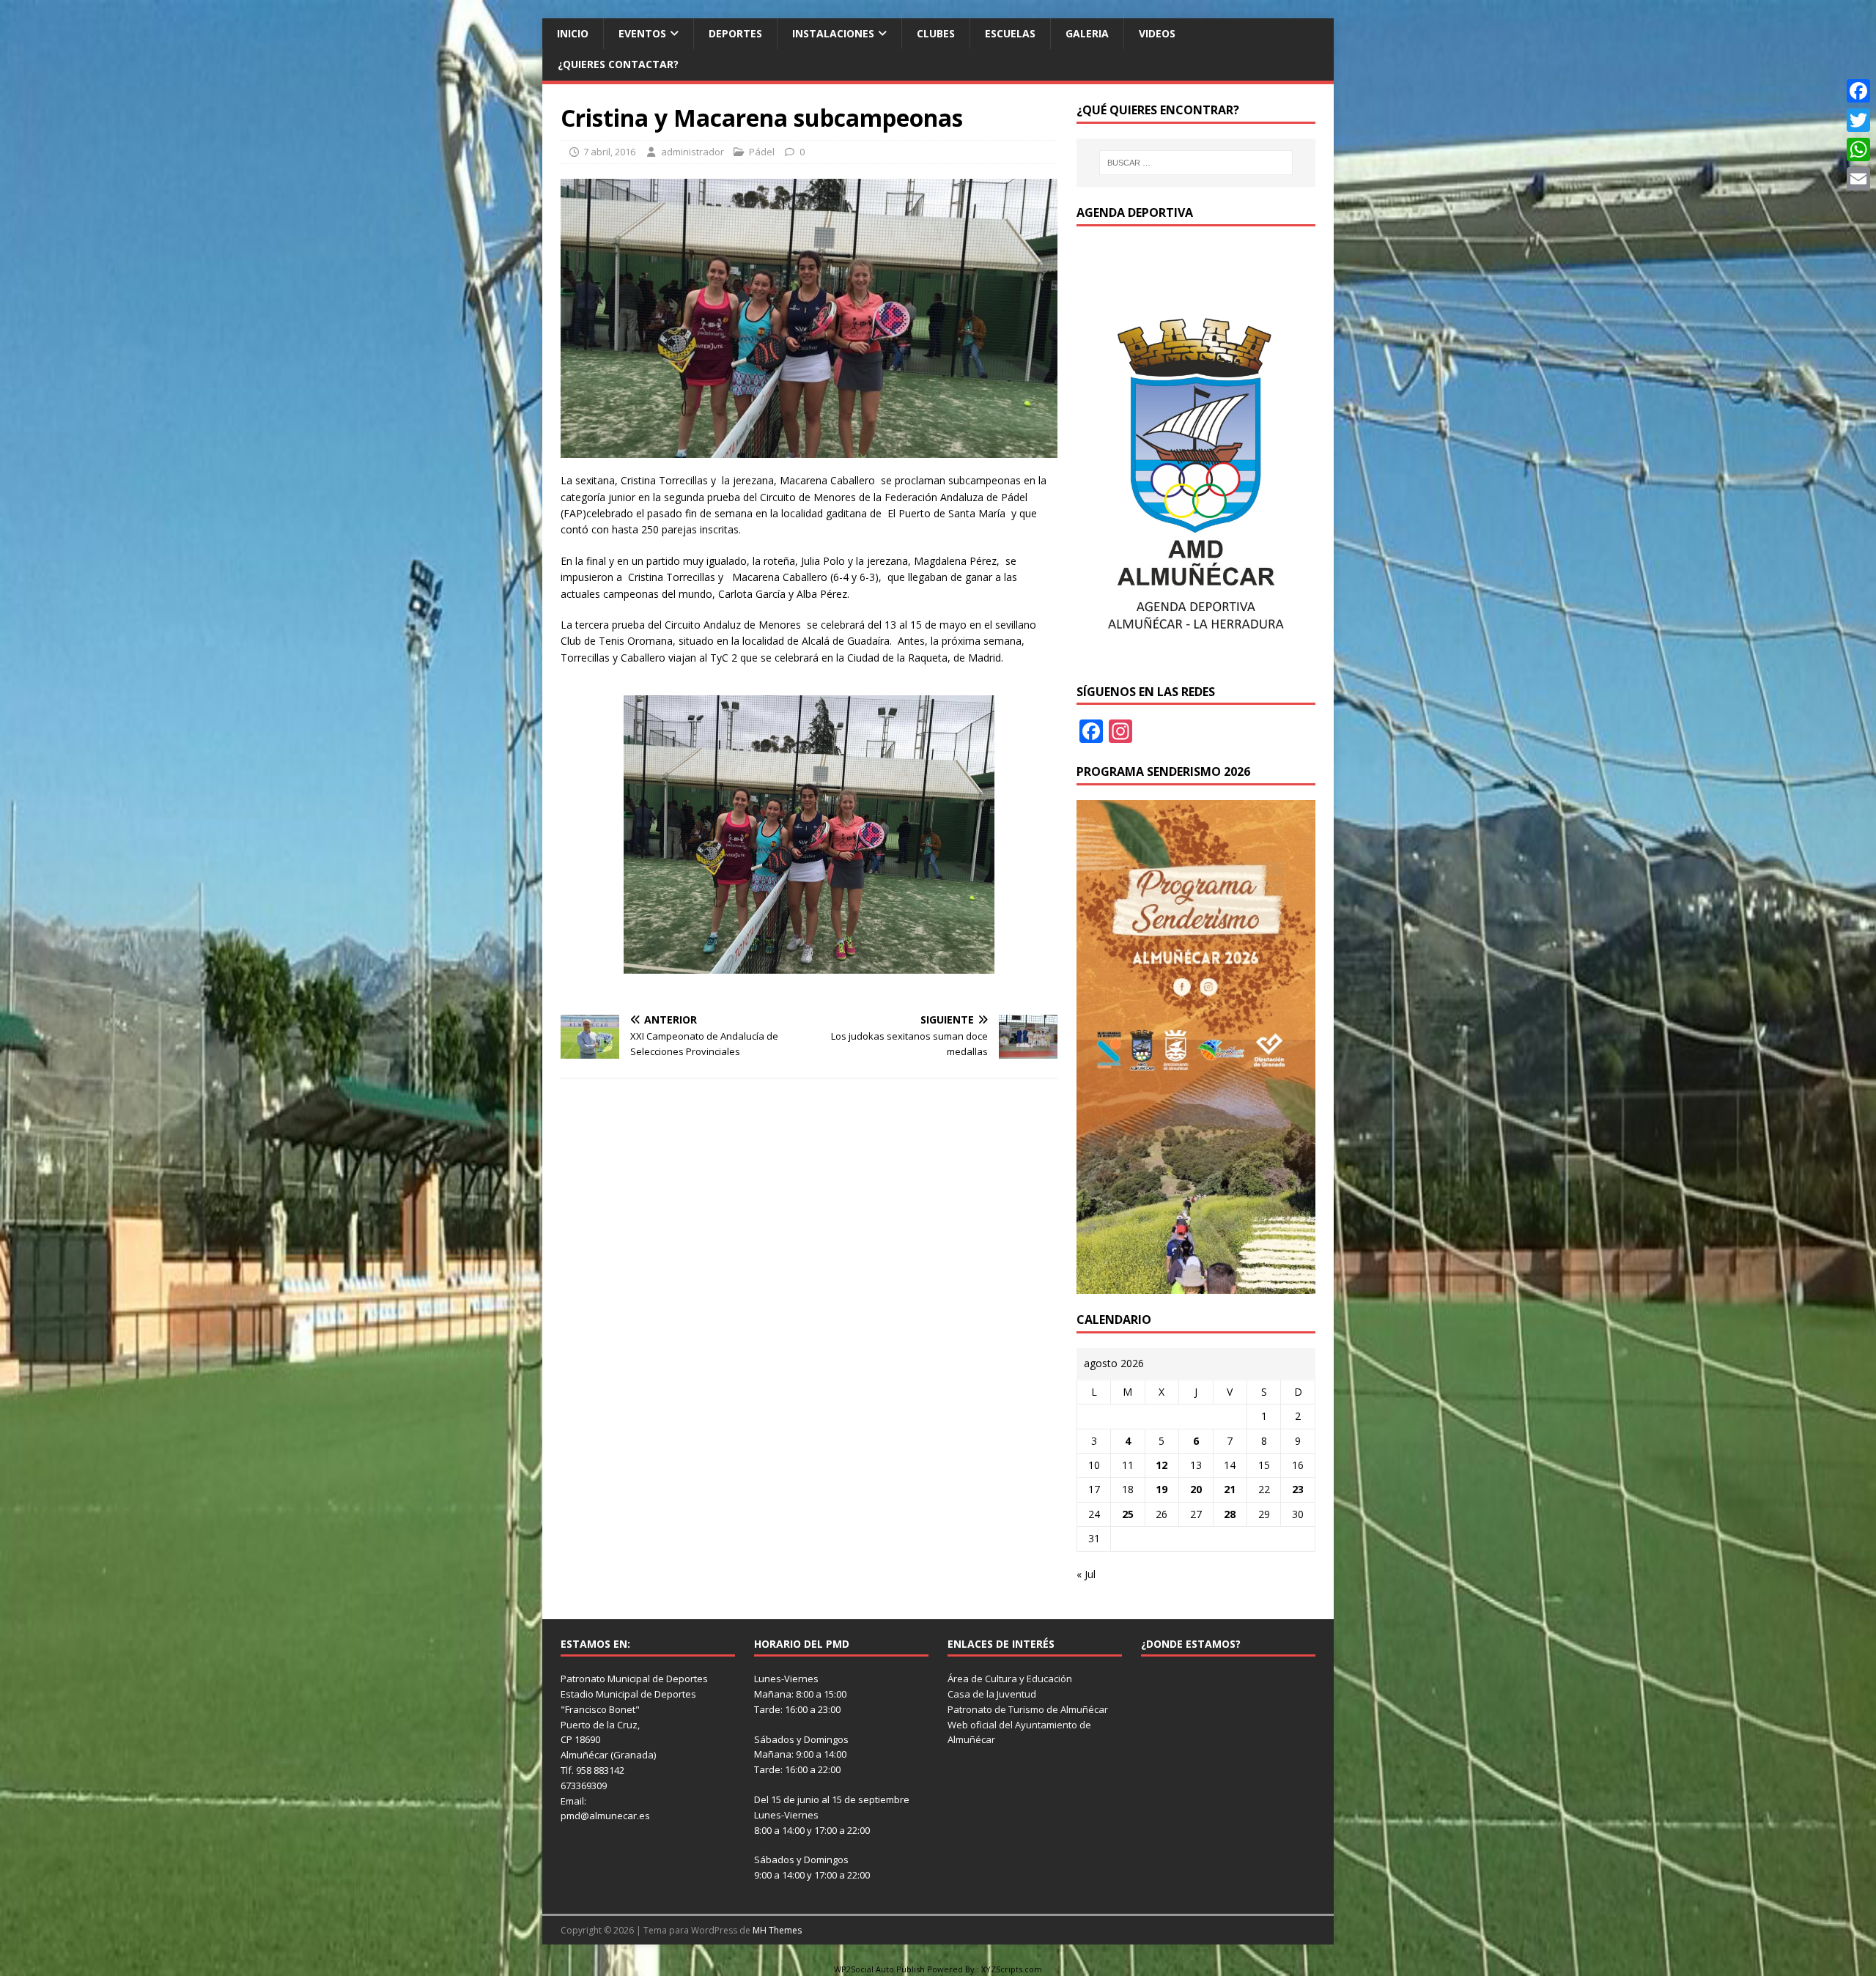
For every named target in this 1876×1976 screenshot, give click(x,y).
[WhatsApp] (1858, 149)
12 (1162, 1465)
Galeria (1087, 33)
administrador (693, 152)
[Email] (1858, 179)
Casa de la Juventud (992, 1694)
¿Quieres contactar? (618, 64)
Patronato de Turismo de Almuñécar (1028, 1709)
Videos (1157, 33)
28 (1230, 1514)
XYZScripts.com (1012, 1969)
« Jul (1086, 1574)
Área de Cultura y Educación (1010, 1679)
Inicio (573, 33)
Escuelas (1010, 33)
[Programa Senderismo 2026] (1196, 1285)
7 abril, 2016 (609, 152)
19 (1162, 1489)
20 (1196, 1489)
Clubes (936, 33)
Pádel (762, 152)
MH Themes (777, 1930)
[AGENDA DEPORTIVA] (1196, 657)
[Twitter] (1858, 120)
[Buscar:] (1196, 163)
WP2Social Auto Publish (879, 1969)
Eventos (642, 33)
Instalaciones (833, 33)
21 (1230, 1489)
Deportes (735, 33)
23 (1298, 1489)
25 (1128, 1514)
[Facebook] (1858, 91)
